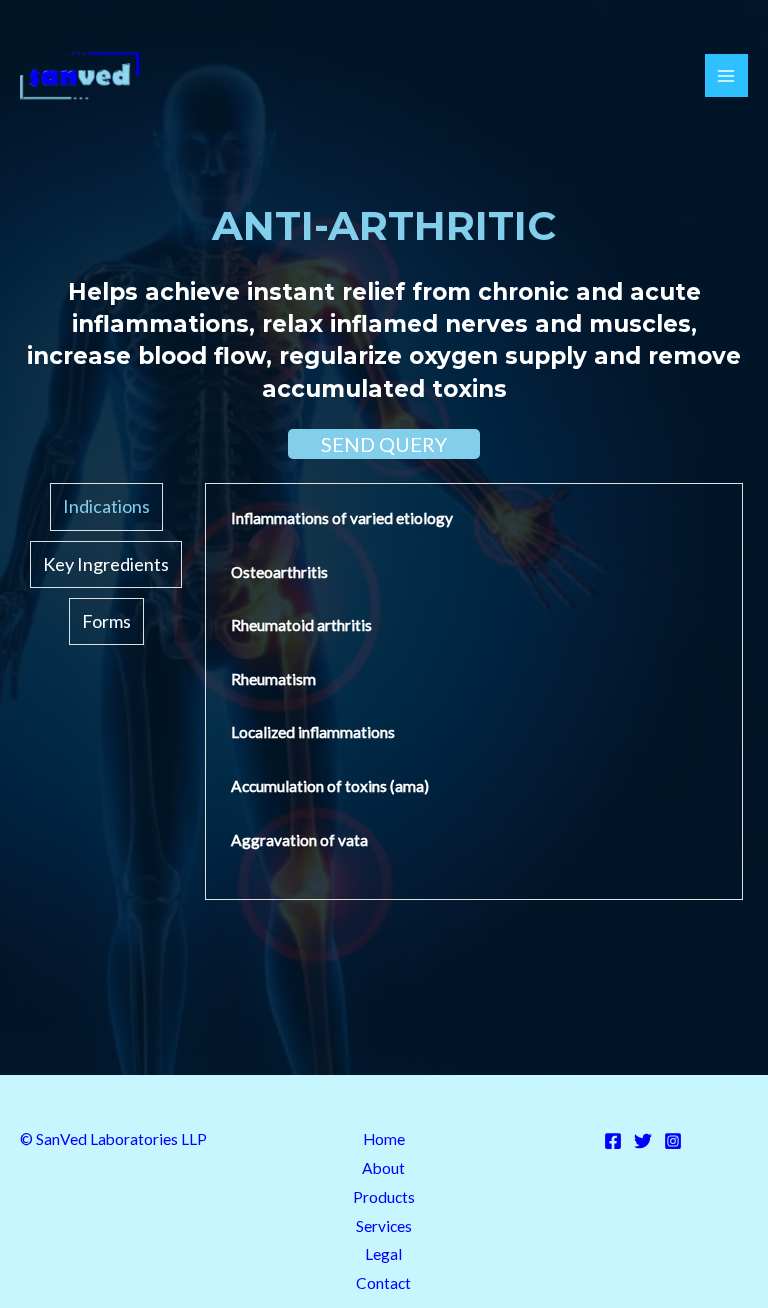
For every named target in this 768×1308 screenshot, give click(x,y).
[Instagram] (673, 1141)
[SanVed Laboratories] (80, 76)
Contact (383, 1283)
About (383, 1168)
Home (384, 1139)
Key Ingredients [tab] (106, 564)
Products (384, 1197)
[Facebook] (613, 1141)
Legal (383, 1254)
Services (384, 1226)
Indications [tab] (106, 506)
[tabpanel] (474, 691)
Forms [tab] (106, 621)
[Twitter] (643, 1141)
